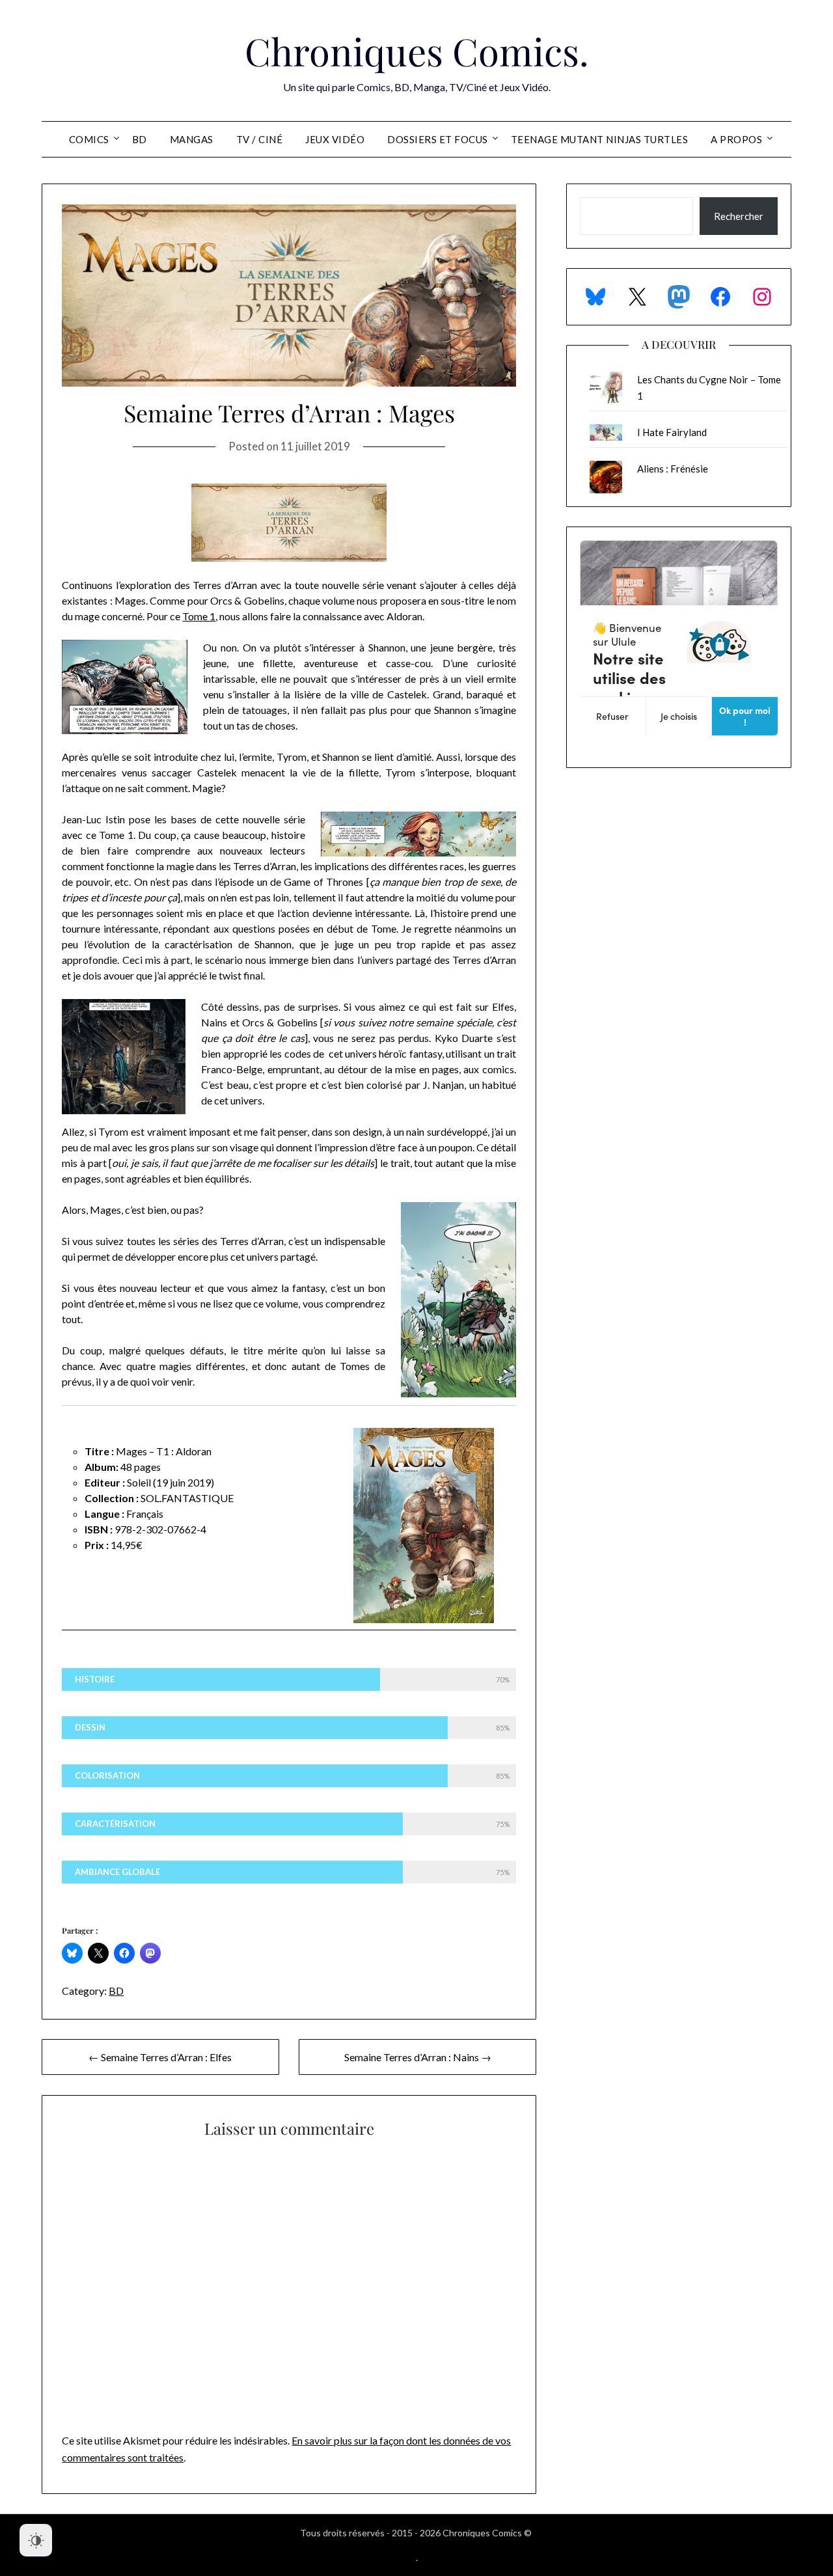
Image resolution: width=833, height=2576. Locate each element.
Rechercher (739, 216)
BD (140, 139)
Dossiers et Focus (438, 139)
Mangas (192, 139)
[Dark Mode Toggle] (36, 2540)
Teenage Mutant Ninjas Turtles (600, 139)
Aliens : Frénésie (673, 469)
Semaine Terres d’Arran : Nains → (418, 2057)
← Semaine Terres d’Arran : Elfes (160, 2057)
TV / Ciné (260, 139)
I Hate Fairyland (672, 432)
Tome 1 (199, 616)
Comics (89, 139)
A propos (736, 139)
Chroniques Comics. (417, 51)
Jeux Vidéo (335, 139)
